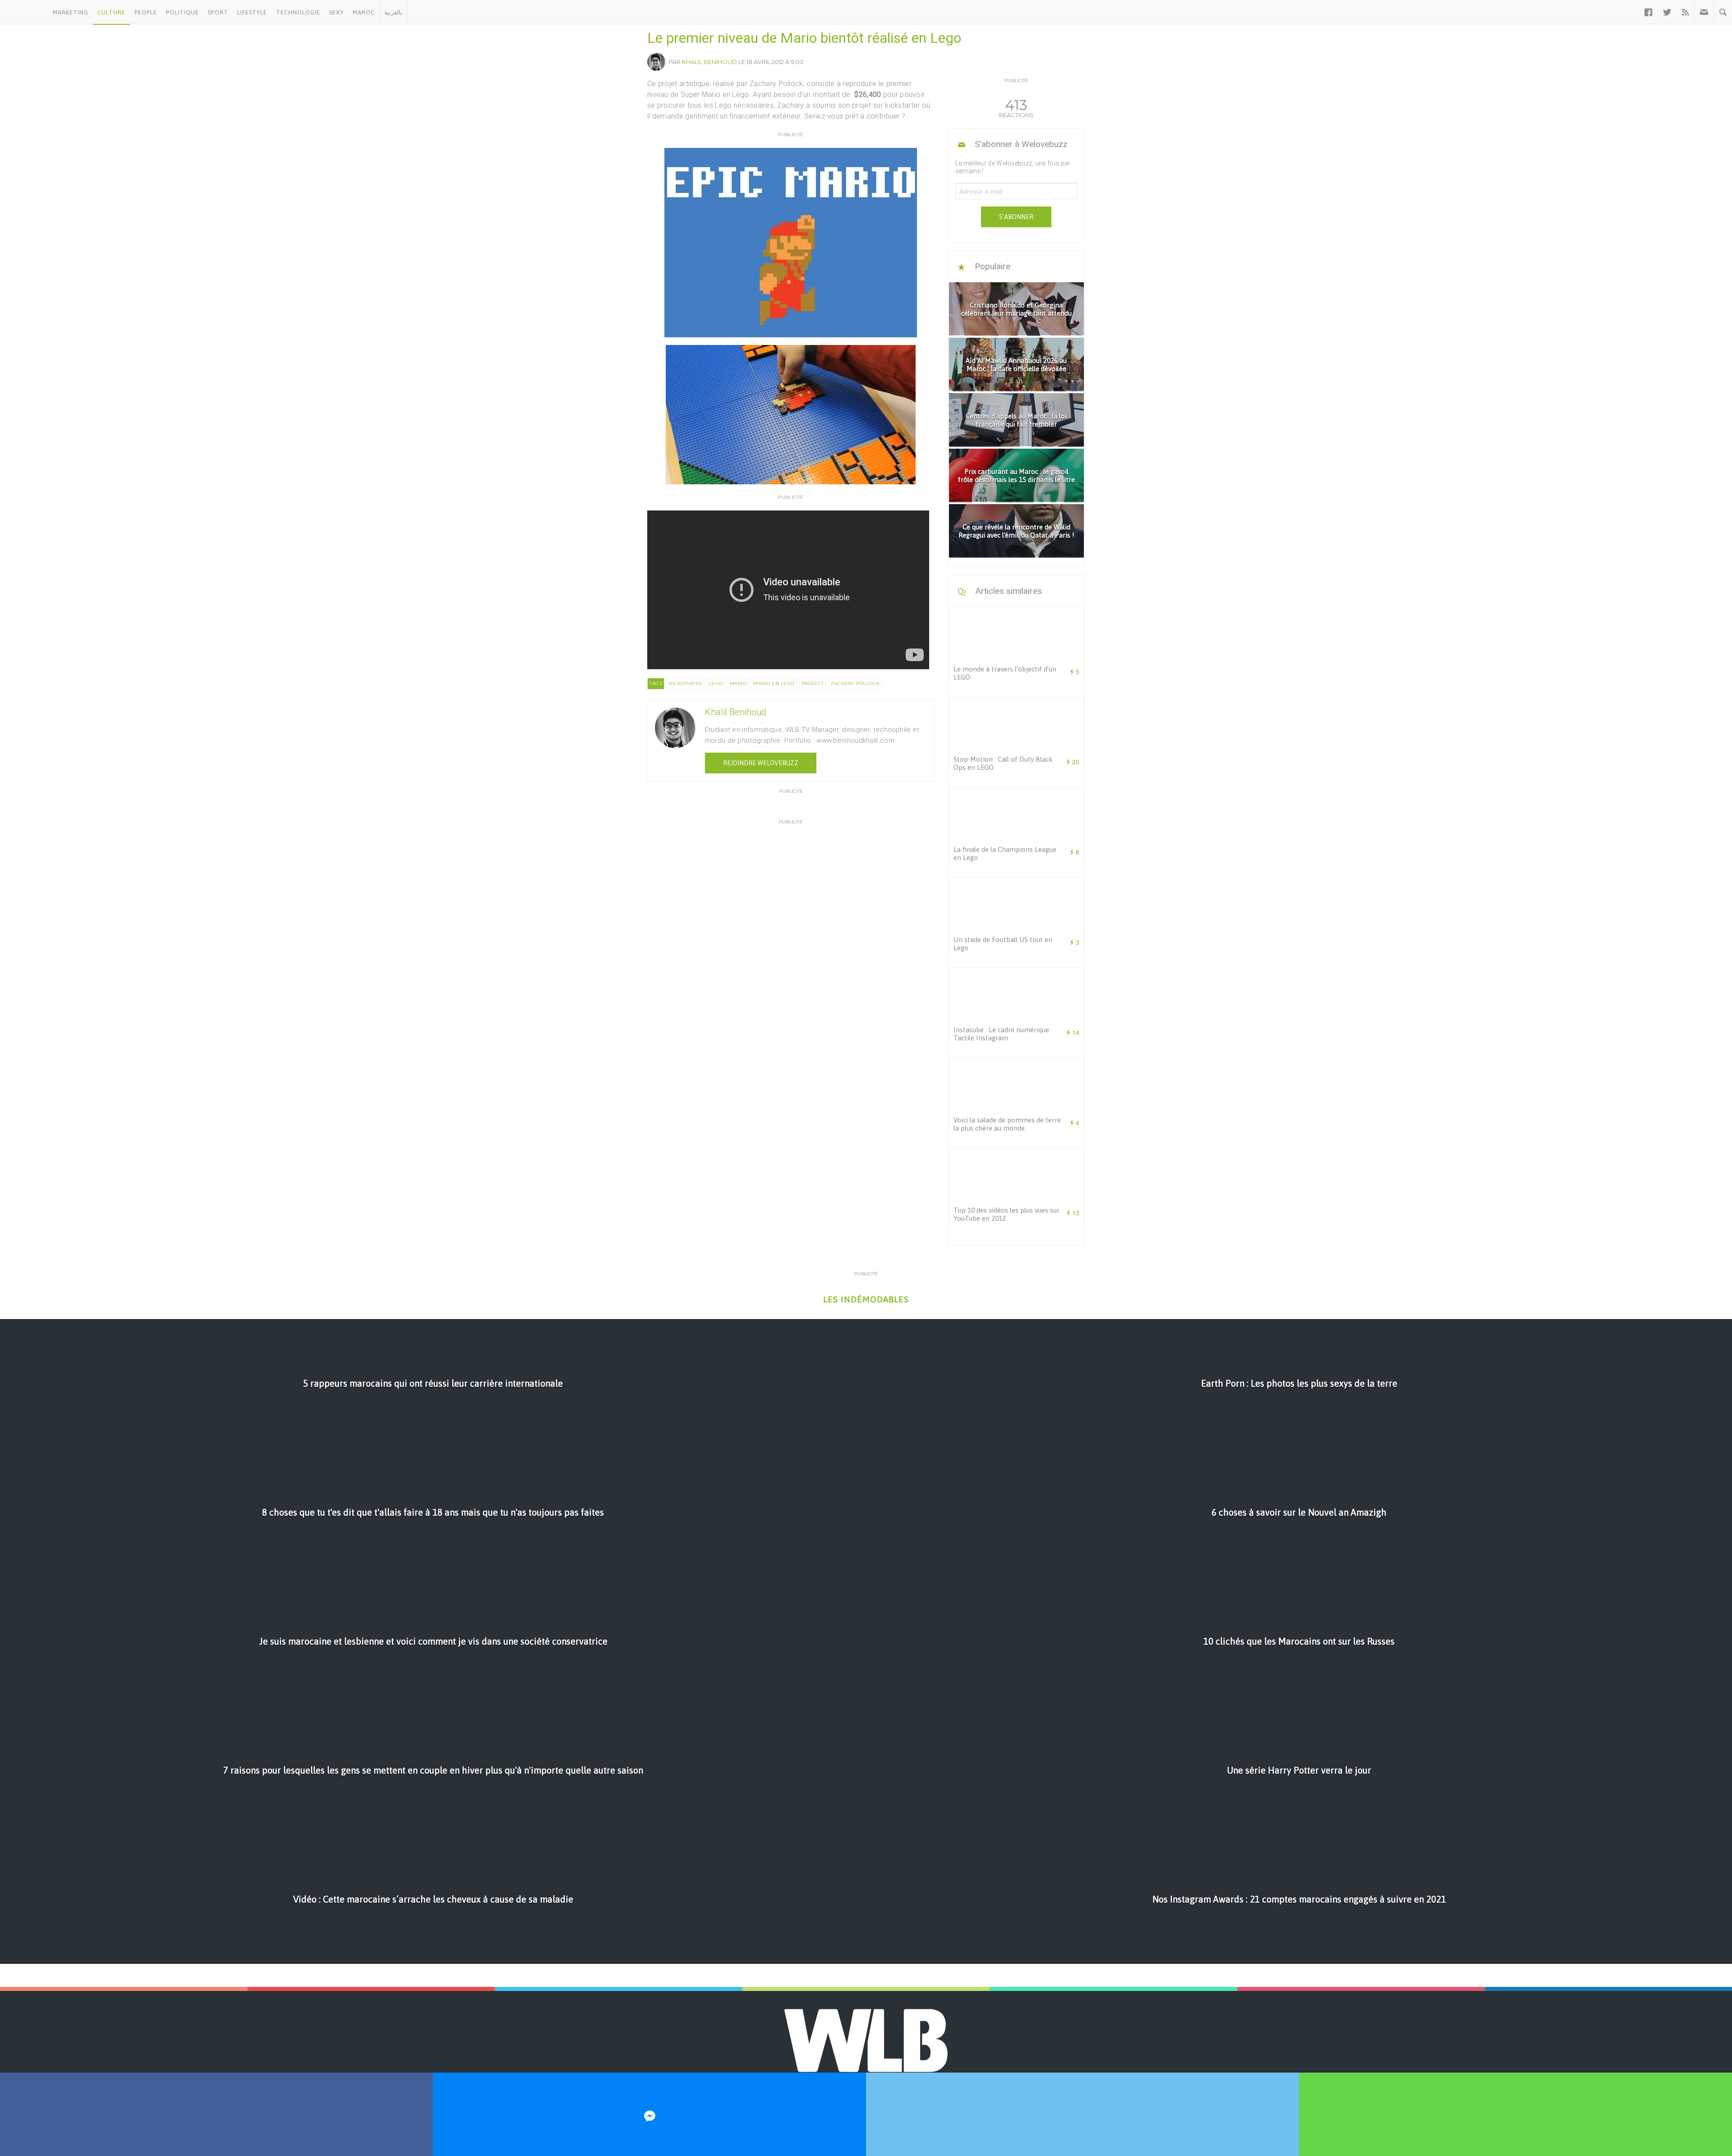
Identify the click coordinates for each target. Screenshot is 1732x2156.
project (813, 683)
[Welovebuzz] (24, 12)
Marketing (71, 12)
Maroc (364, 12)
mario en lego (774, 683)
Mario (738, 683)
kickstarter (686, 683)
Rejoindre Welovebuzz (761, 763)
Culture (111, 12)
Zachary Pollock (855, 683)
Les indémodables (866, 1299)
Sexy (336, 12)
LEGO (716, 683)
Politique (182, 12)
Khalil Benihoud (709, 62)
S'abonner (1016, 217)
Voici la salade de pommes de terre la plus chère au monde (1007, 1124)
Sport (218, 12)
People (146, 12)
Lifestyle (252, 12)
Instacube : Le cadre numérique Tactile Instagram (1001, 1034)
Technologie (298, 12)
